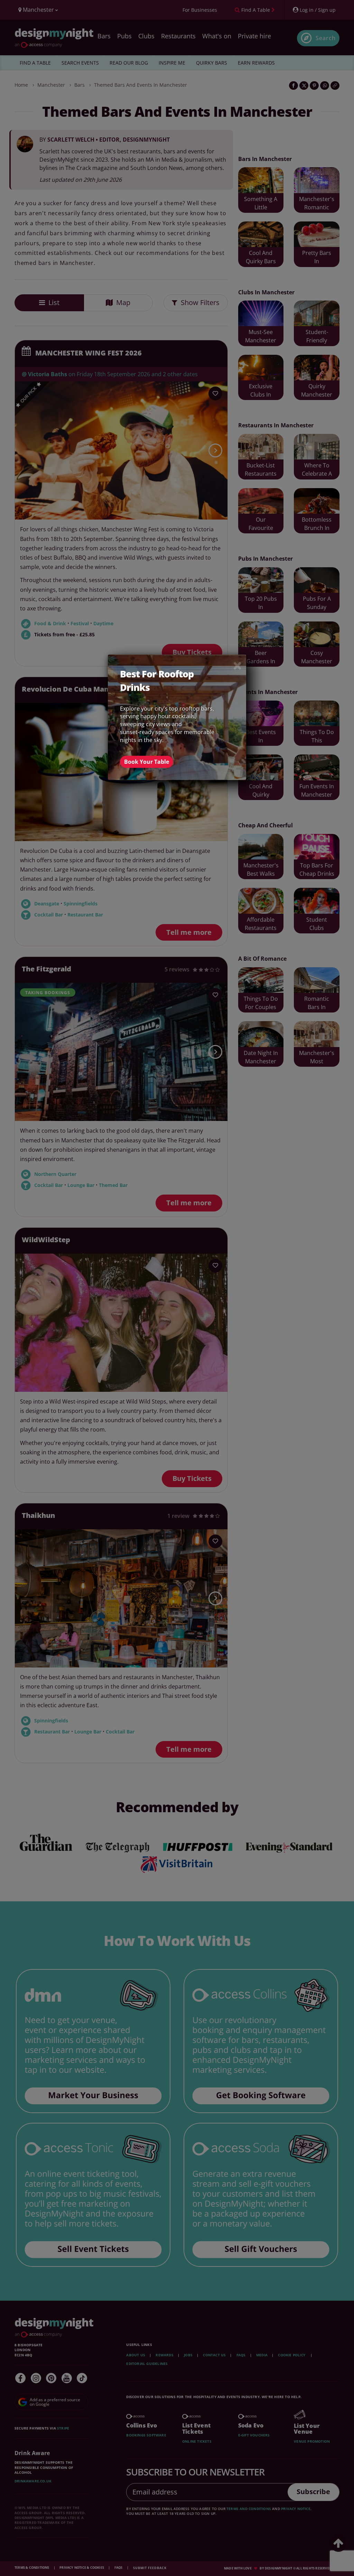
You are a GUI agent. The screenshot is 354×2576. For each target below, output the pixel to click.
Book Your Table (147, 762)
